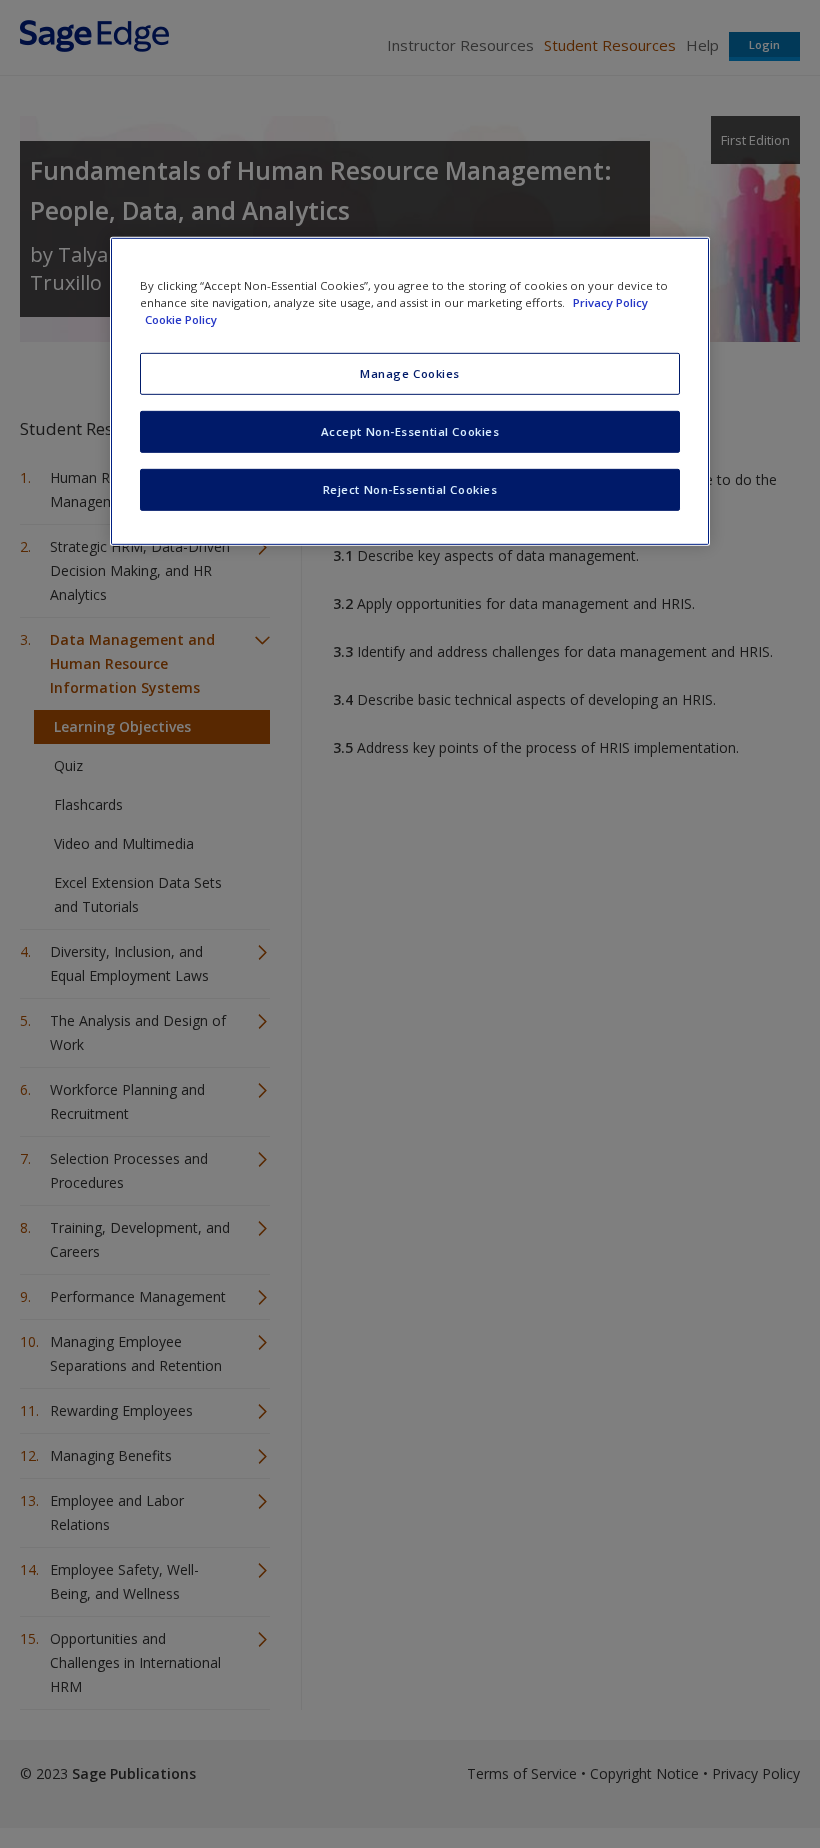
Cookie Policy (181, 319)
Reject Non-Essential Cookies (410, 489)
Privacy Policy (610, 302)
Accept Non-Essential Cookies (410, 431)
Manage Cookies (410, 373)
